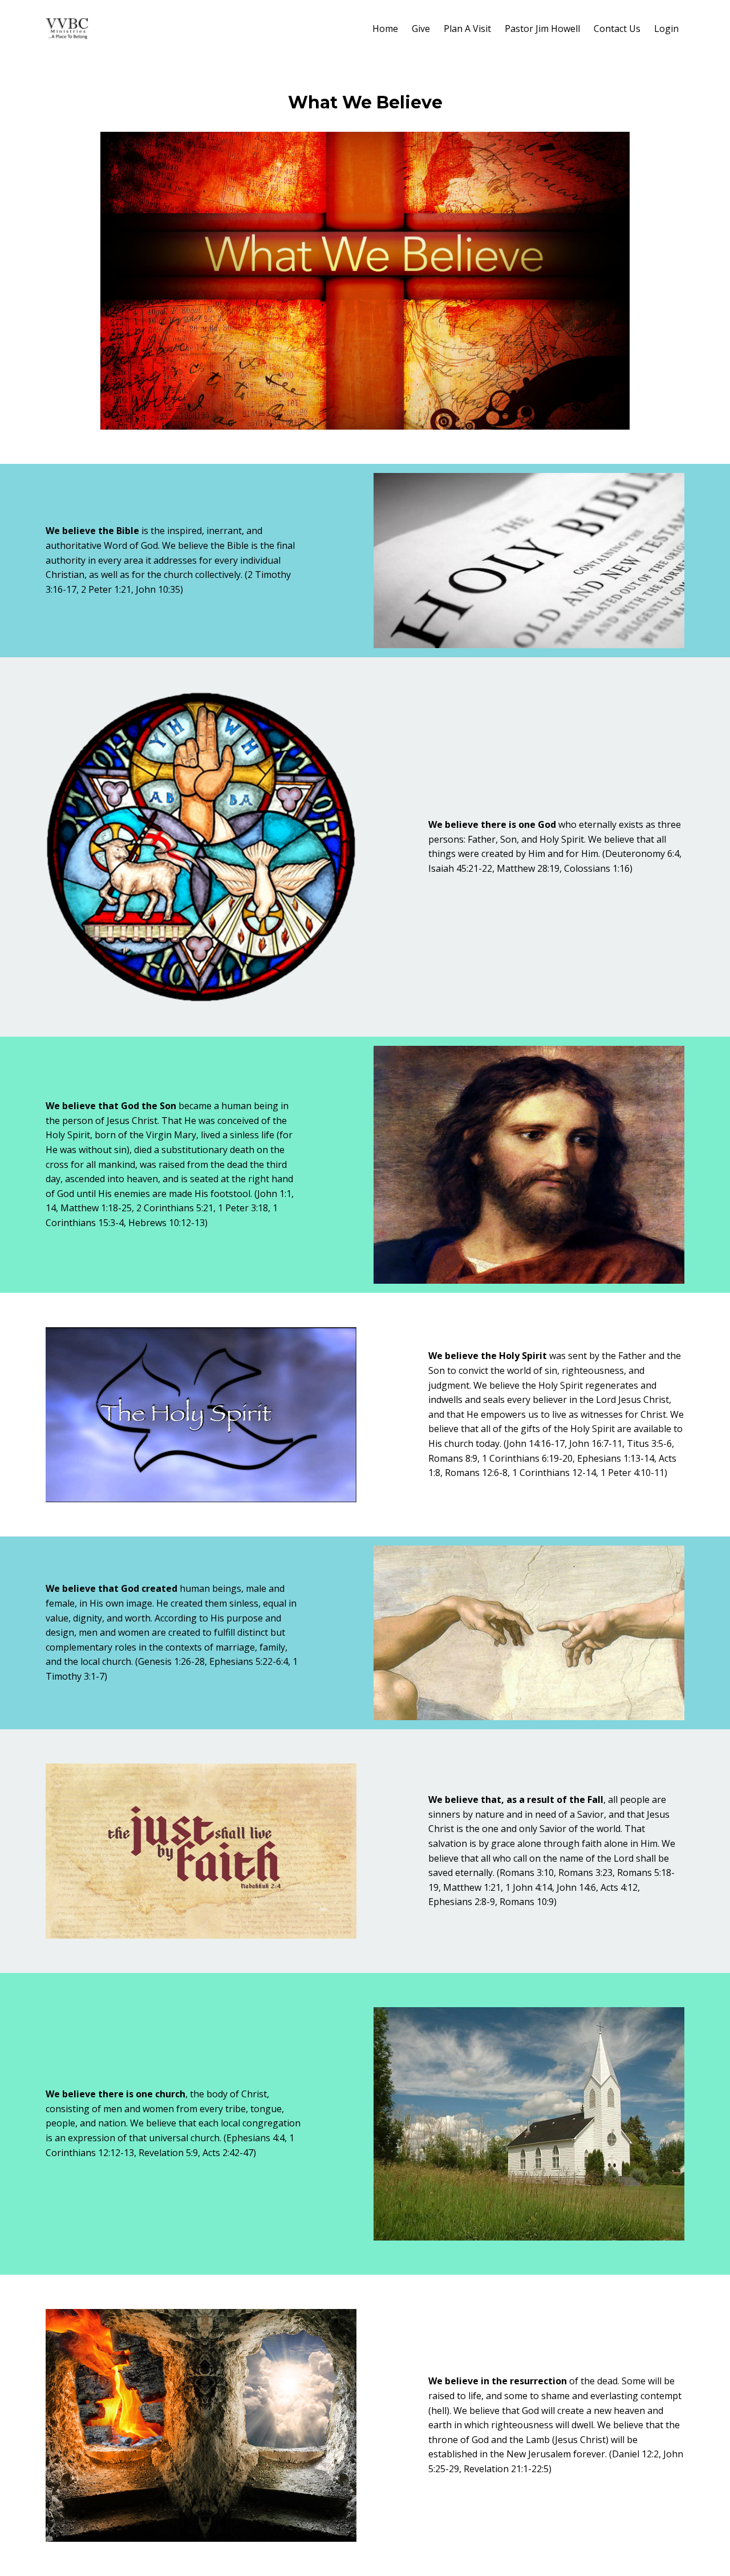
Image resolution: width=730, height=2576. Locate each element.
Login (666, 29)
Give (421, 29)
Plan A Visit (467, 29)
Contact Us (617, 29)
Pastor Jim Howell (542, 29)
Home (385, 29)
